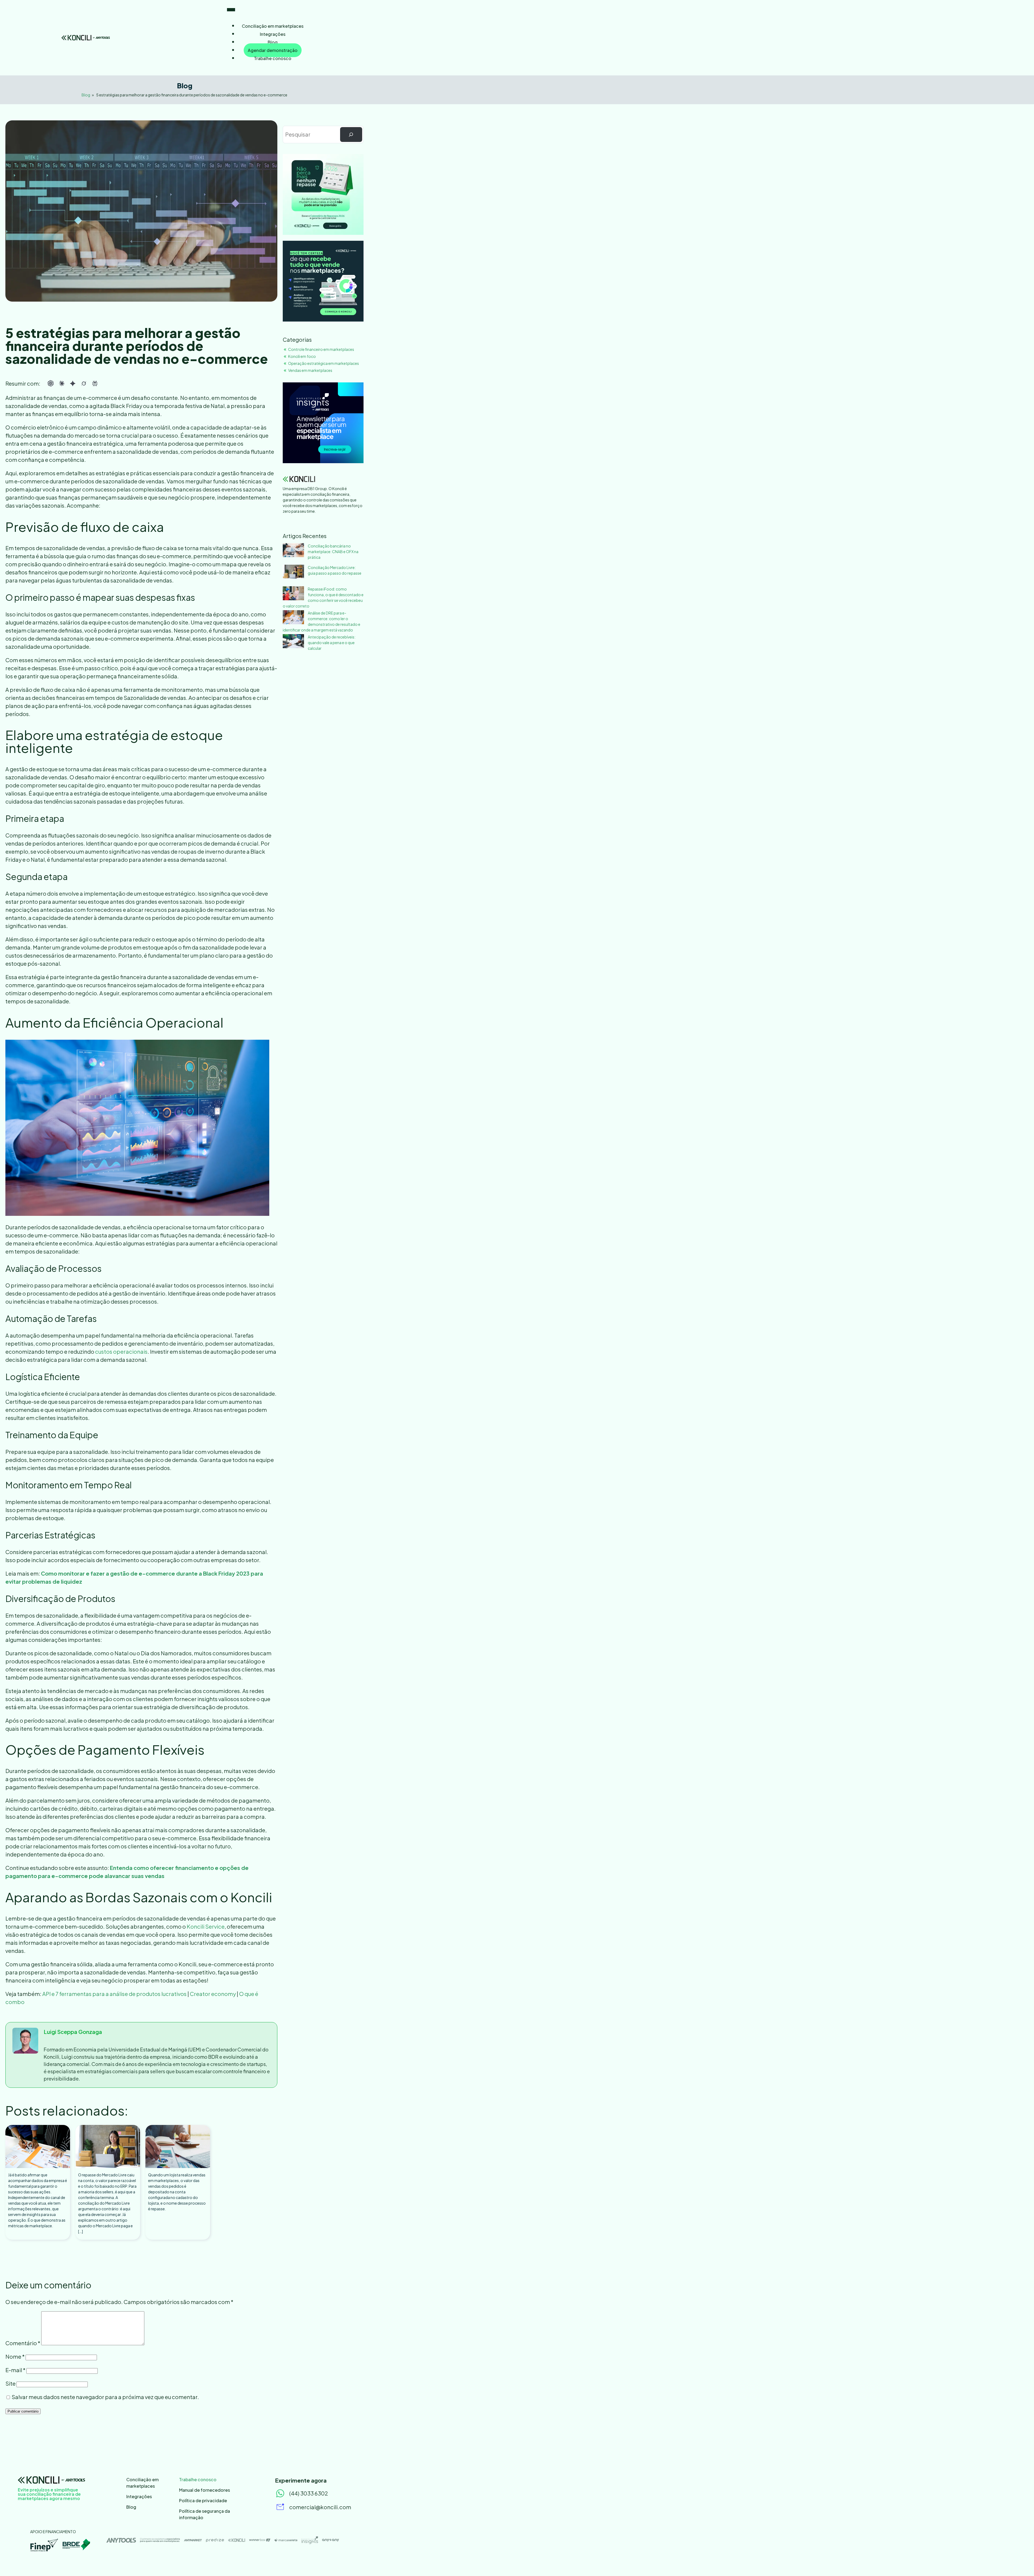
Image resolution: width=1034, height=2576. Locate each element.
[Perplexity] (95, 383)
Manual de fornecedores (205, 2490)
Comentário (23, 2343)
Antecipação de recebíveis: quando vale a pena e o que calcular (332, 643)
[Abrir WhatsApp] (1021, 2562)
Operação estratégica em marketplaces (324, 363)
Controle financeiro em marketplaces (321, 349)
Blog (273, 42)
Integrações (273, 34)
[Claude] (62, 383)
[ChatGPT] (51, 383)
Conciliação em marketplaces (273, 26)
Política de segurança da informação (205, 2514)
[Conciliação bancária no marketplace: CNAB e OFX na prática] (293, 551)
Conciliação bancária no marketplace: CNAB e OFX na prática (333, 551)
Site (11, 2383)
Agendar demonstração (273, 50)
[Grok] (84, 383)
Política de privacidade (203, 2500)
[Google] (73, 383)
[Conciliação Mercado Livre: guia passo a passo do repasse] (293, 572)
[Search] (351, 135)
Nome (15, 2356)
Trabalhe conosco (273, 58)
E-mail (15, 2370)
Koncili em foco (302, 356)
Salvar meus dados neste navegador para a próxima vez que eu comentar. (105, 2397)
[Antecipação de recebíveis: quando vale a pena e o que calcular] (293, 642)
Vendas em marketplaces (310, 370)
